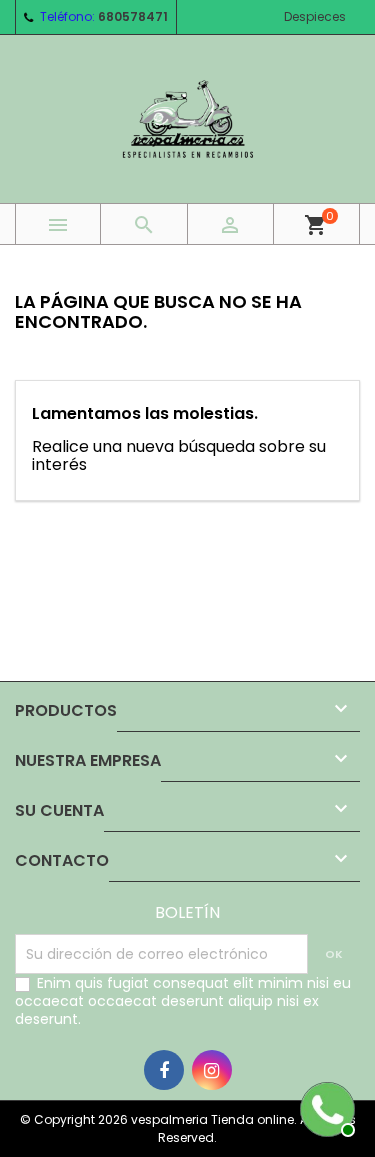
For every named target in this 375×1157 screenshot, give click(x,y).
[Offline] (325, 1107)
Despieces (315, 16)
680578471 (133, 16)
